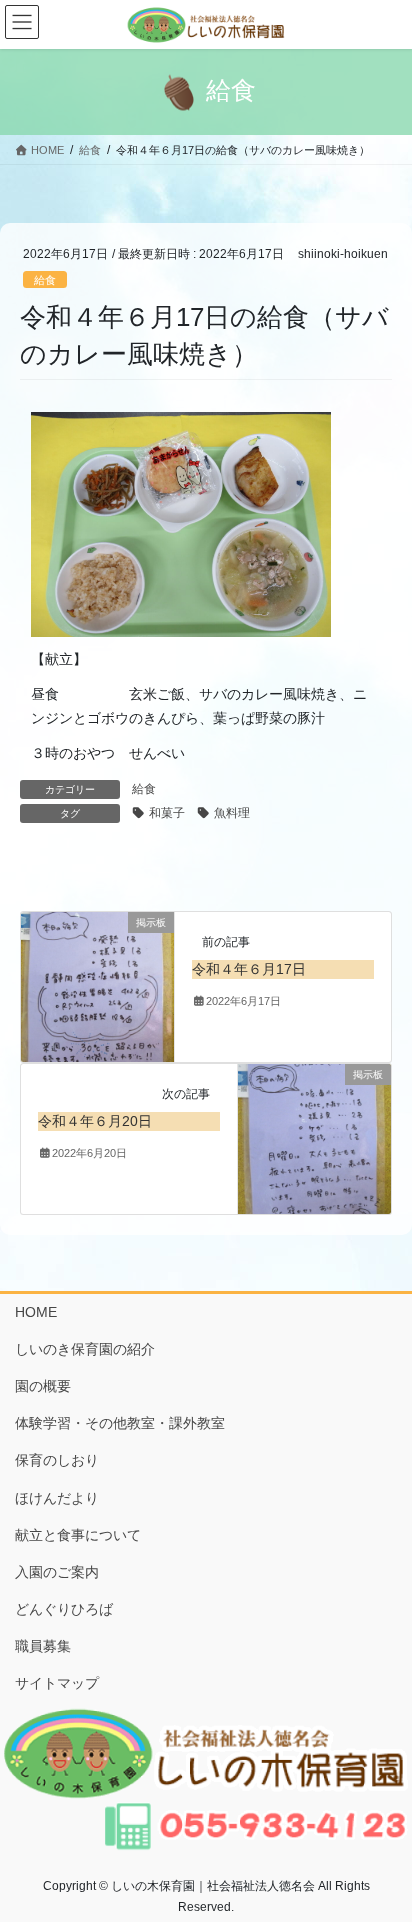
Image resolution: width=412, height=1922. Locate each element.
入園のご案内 (57, 1572)
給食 (45, 280)
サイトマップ (57, 1683)
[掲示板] (97, 986)
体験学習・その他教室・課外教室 (120, 1423)
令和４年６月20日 (95, 1121)
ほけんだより (57, 1498)
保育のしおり (57, 1460)
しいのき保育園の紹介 (85, 1349)
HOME (36, 1312)
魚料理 (232, 813)
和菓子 (167, 813)
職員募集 (43, 1646)
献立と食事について (78, 1535)
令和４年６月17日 (249, 969)
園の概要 (43, 1386)
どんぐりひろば (64, 1609)
